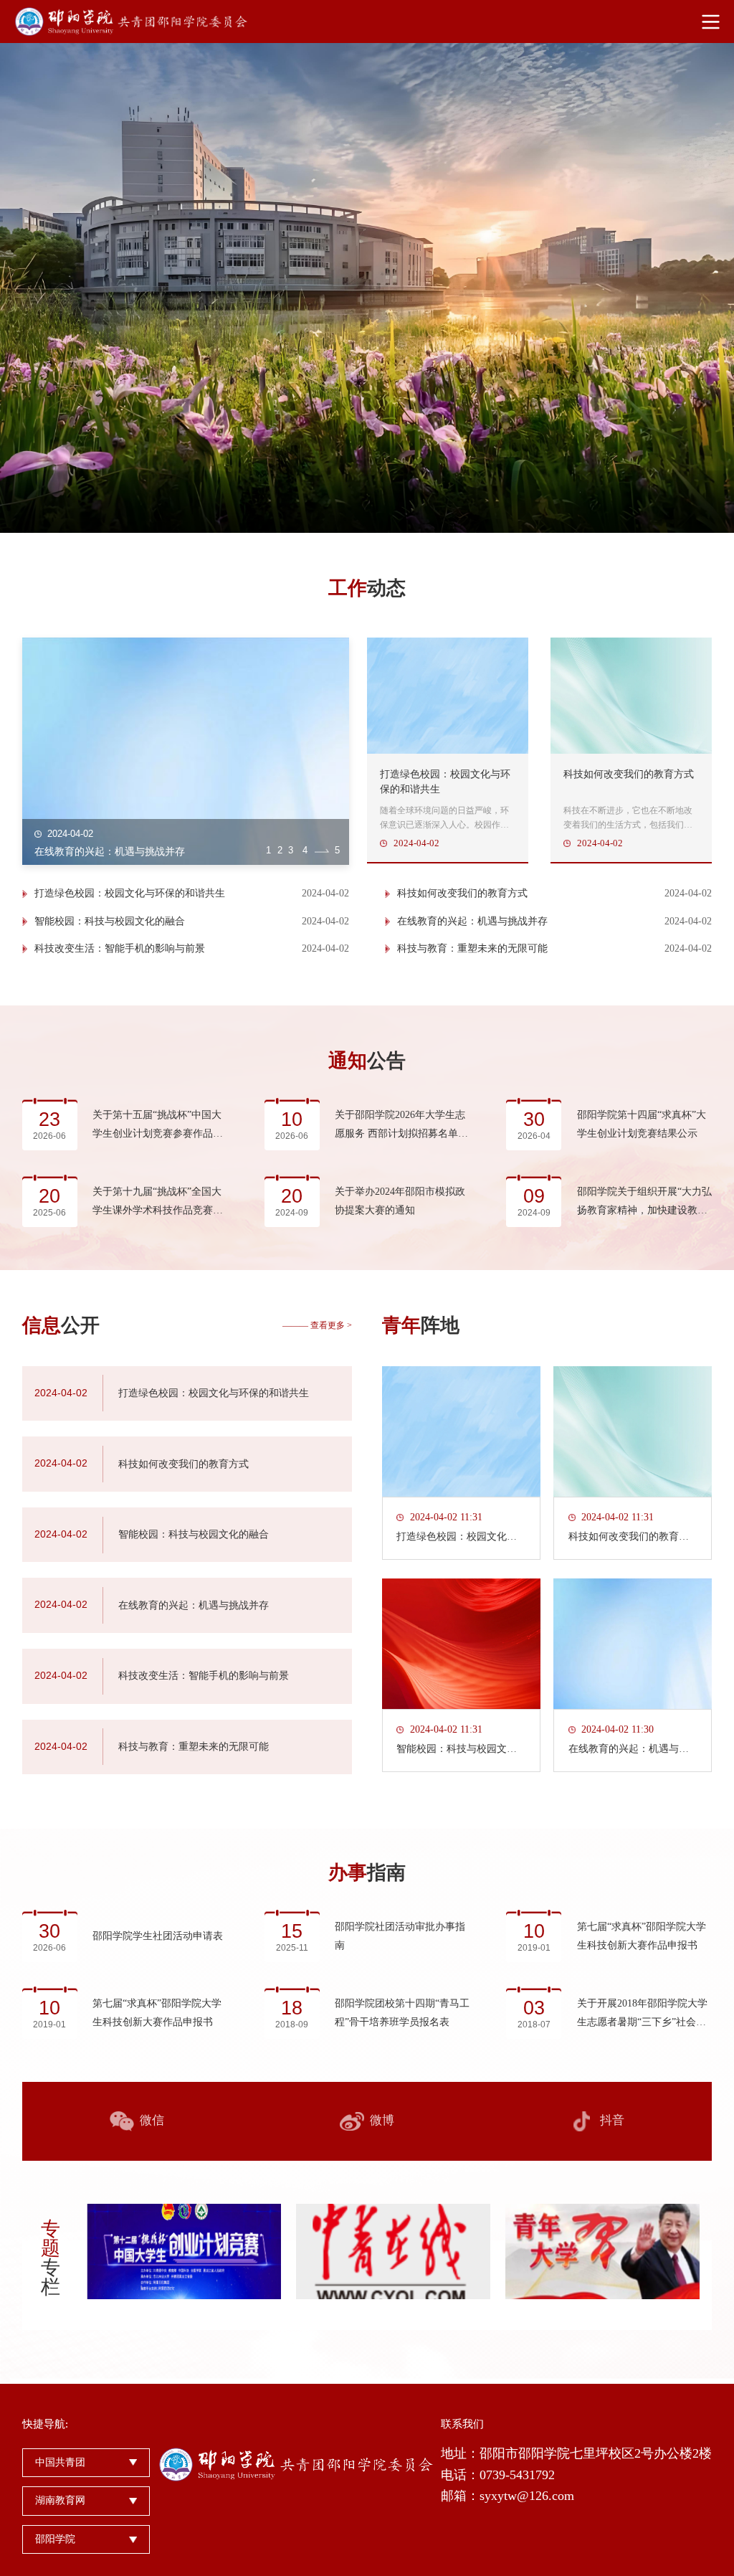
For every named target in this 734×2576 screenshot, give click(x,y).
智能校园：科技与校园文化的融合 (110, 921)
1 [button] (268, 850)
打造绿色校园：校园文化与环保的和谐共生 (130, 893)
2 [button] (280, 850)
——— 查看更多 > (317, 1325)
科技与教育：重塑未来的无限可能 (472, 948)
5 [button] (337, 850)
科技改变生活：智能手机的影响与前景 (120, 948)
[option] (367, 288)
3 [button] (291, 850)
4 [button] (305, 850)
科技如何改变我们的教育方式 (462, 893)
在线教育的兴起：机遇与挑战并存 (472, 921)
